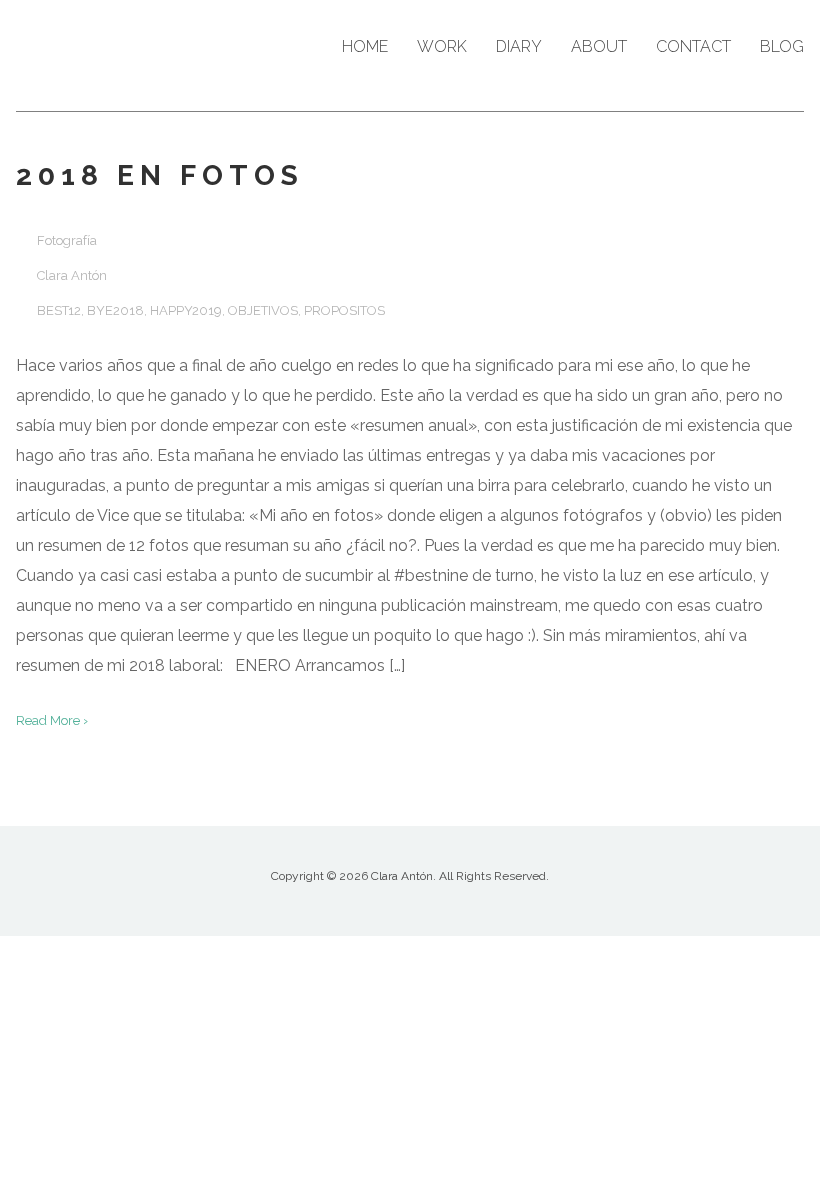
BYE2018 (115, 310)
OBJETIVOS (263, 310)
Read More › (52, 720)
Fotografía (67, 240)
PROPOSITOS (344, 310)
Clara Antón (72, 275)
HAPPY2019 (186, 310)
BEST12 (59, 310)
